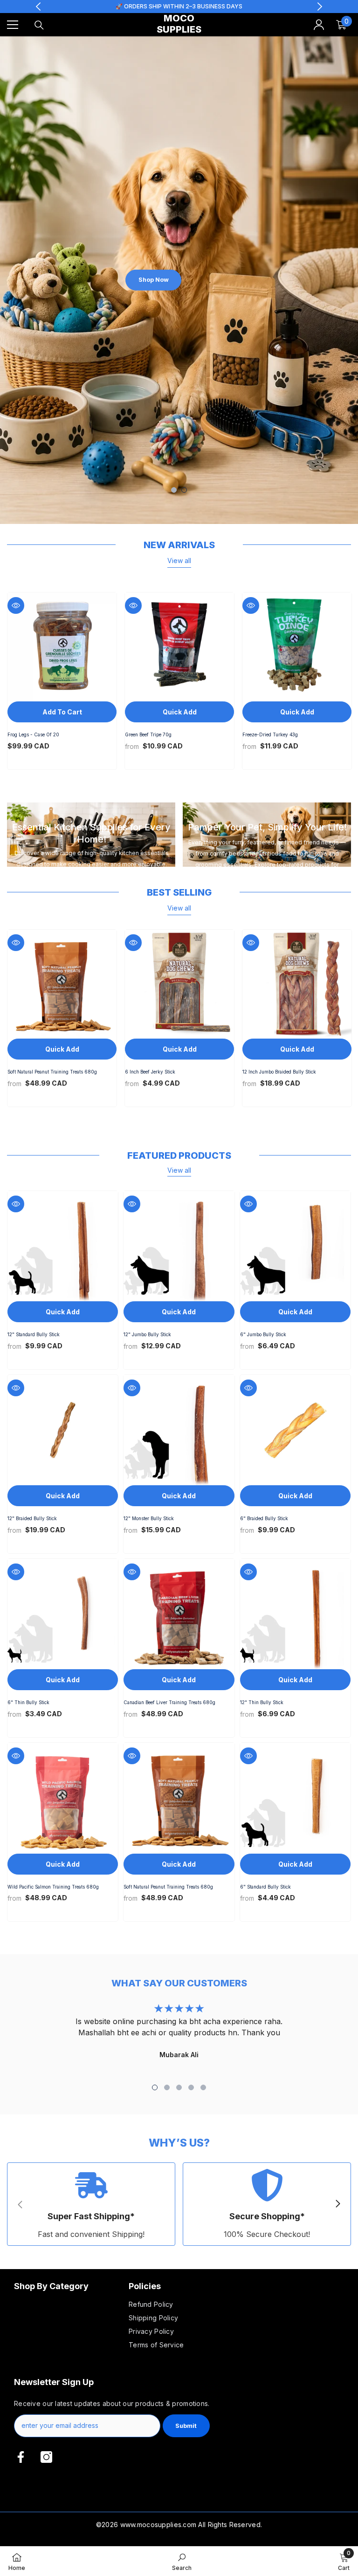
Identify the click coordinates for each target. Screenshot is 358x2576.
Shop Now (154, 280)
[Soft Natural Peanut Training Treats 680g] (62, 984)
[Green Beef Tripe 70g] (179, 647)
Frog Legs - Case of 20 (33, 735)
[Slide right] (337, 2204)
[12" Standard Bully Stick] (63, 1246)
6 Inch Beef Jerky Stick (150, 1072)
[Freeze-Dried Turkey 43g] (297, 647)
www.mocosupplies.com (158, 2525)
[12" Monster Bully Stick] (179, 1430)
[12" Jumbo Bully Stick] (179, 1246)
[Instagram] (46, 2457)
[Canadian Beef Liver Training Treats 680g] (179, 1614)
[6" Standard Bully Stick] (295, 1798)
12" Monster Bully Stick (149, 1519)
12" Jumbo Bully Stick (147, 1335)
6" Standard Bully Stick (265, 1887)
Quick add (180, 712)
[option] (179, 280)
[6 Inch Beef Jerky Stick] (179, 984)
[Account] (319, 25)
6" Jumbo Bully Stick (263, 1335)
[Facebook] (21, 2457)
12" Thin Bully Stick (262, 1703)
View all (179, 561)
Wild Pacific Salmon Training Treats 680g (53, 1887)
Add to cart (62, 712)
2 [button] (184, 490)
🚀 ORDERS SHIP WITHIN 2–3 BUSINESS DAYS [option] (179, 6)
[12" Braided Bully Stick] (63, 1430)
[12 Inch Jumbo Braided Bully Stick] (297, 984)
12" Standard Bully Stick (34, 1335)
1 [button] (174, 490)
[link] (91, 2204)
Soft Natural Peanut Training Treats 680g (52, 1072)
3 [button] (179, 2087)
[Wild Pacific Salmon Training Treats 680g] (63, 1798)
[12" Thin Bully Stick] (295, 1614)
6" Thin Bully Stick (28, 1703)
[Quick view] (16, 605)
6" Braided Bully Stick (264, 1519)
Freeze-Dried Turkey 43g (270, 735)
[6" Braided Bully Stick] (295, 1430)
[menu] (13, 25)
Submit (186, 2426)
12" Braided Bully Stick (32, 1519)
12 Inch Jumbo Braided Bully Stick (279, 1072)
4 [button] (191, 2087)
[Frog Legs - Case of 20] (62, 647)
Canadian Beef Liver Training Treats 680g (169, 1703)
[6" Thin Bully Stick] (63, 1614)
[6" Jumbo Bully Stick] (295, 1246)
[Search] (39, 25)
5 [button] (203, 2087)
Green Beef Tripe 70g (148, 735)
